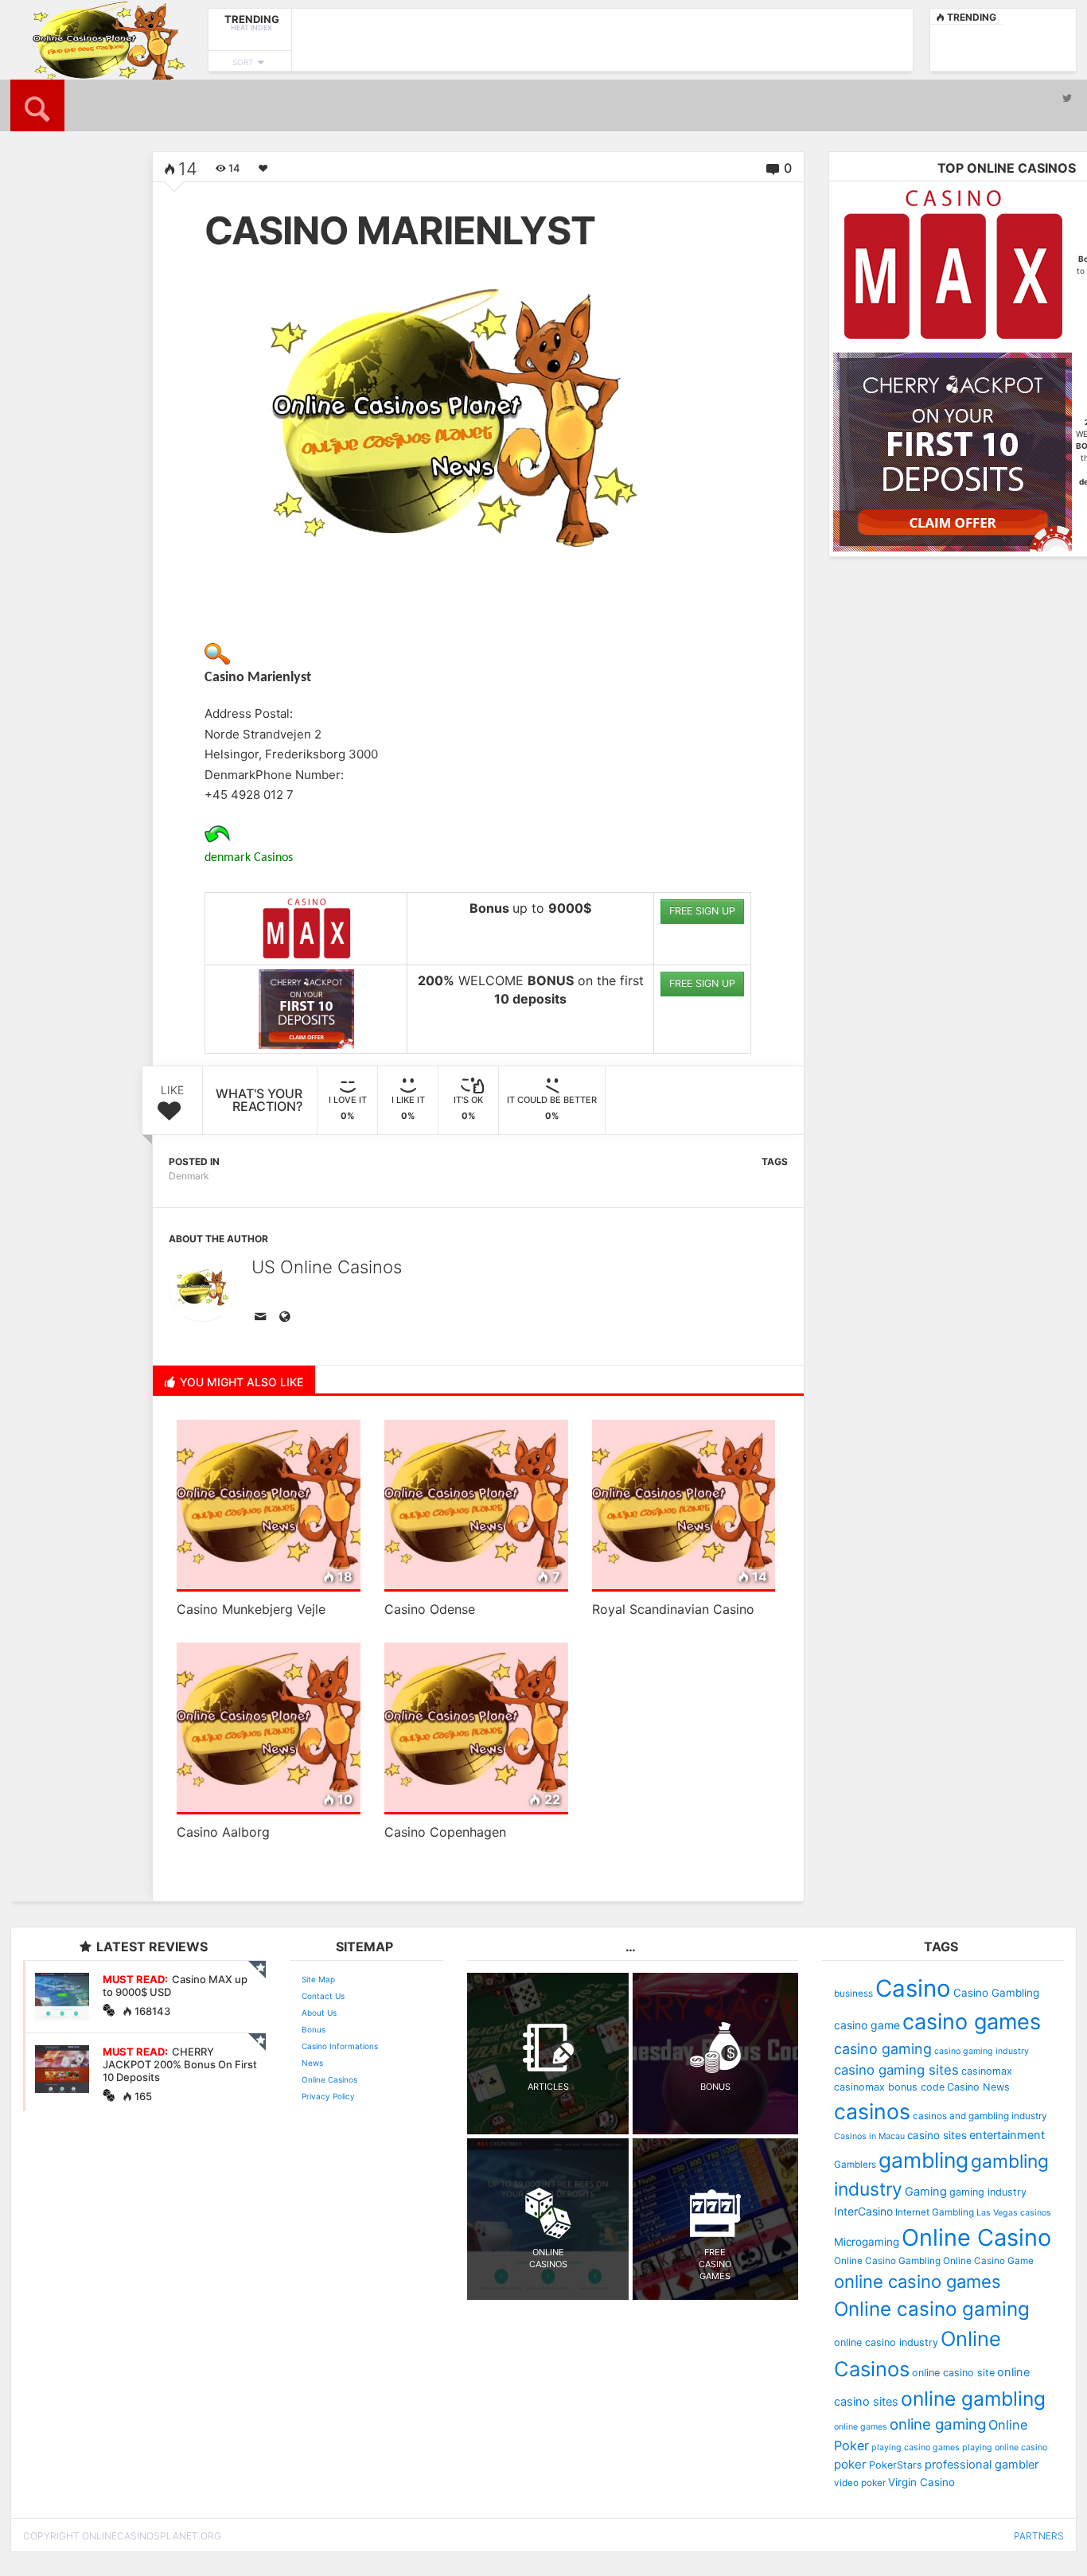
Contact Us (323, 1996)
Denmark (189, 1176)
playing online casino (1005, 2447)
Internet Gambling (935, 2212)
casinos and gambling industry (980, 2116)
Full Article (56, 464)
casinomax (987, 2071)
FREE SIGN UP (702, 911)
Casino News (978, 2087)
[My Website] (287, 1318)
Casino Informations (340, 2046)
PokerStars (896, 2465)
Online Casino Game (988, 2261)
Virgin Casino (921, 2482)
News (312, 2063)
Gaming (926, 2192)
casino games (972, 2022)
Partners (1039, 2536)
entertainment (1007, 2135)
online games (861, 2427)
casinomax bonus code (889, 2087)
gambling (923, 2160)
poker (850, 2464)
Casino (913, 1988)
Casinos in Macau (869, 2136)
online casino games (918, 2282)
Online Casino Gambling (887, 2261)
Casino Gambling (996, 1993)
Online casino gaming (932, 2309)
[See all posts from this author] (202, 1288)
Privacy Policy (328, 2096)
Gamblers (855, 2165)
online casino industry (886, 2342)
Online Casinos (329, 2079)
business (853, 1993)
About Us (319, 2013)
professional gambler (982, 2465)
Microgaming (867, 2242)
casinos (872, 2111)
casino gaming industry (982, 2051)
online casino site (953, 2373)
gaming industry (988, 2192)
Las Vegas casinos (1014, 2213)
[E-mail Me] (263, 1318)
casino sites (937, 2135)
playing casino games (916, 2447)
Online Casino (976, 2237)
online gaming (938, 2424)
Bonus (314, 2029)
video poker (860, 2483)
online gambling (973, 2399)
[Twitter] (1067, 98)
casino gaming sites (896, 2070)
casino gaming (883, 2049)
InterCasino (863, 2211)
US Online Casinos (327, 1267)
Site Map (318, 1979)
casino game (867, 2025)
